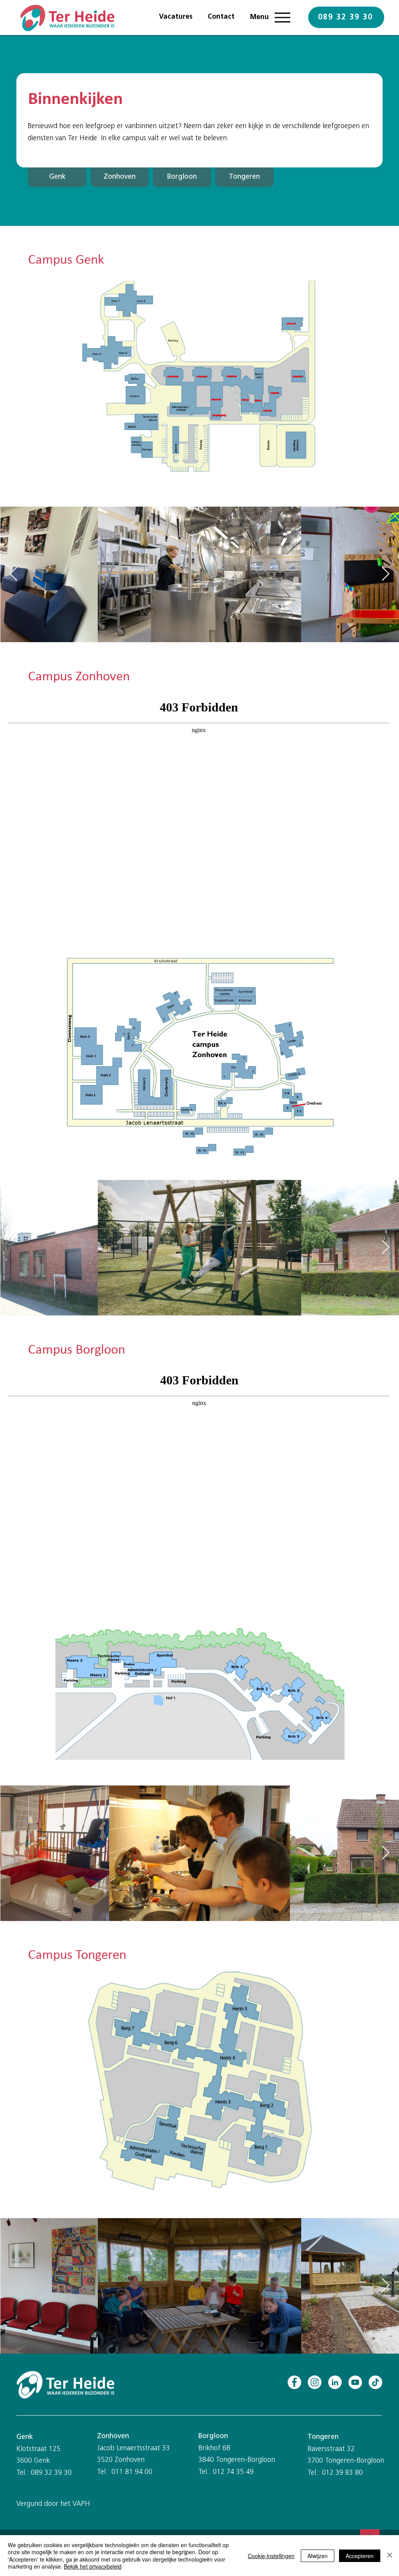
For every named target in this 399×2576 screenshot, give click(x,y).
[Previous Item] (13, 574)
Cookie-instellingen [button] (271, 2556)
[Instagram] (315, 2382)
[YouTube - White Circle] (355, 2382)
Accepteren (360, 2556)
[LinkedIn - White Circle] (335, 2382)
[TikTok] (375, 2382)
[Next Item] (386, 574)
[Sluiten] (390, 2556)
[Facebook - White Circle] (294, 2382)
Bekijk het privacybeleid (93, 2566)
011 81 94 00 (132, 2472)
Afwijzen (318, 2556)
